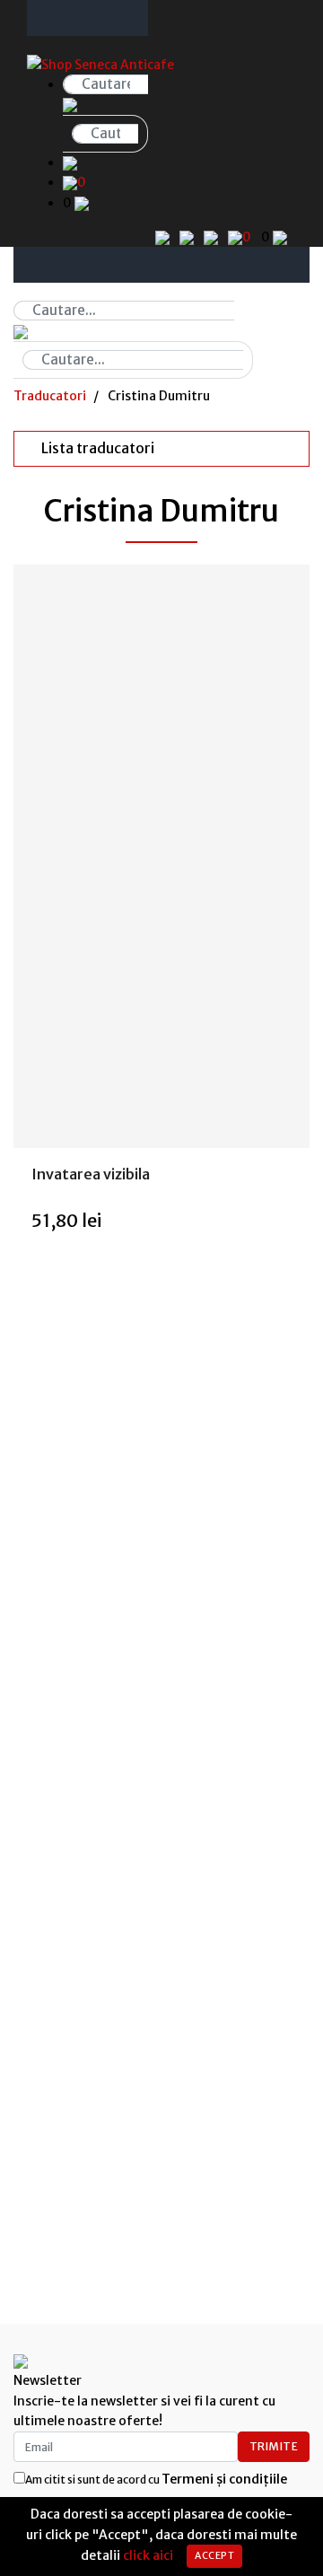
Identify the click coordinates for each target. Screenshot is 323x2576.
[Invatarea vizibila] (161, 856)
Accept (214, 2556)
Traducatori (50, 396)
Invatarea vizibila (91, 1174)
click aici (148, 2555)
